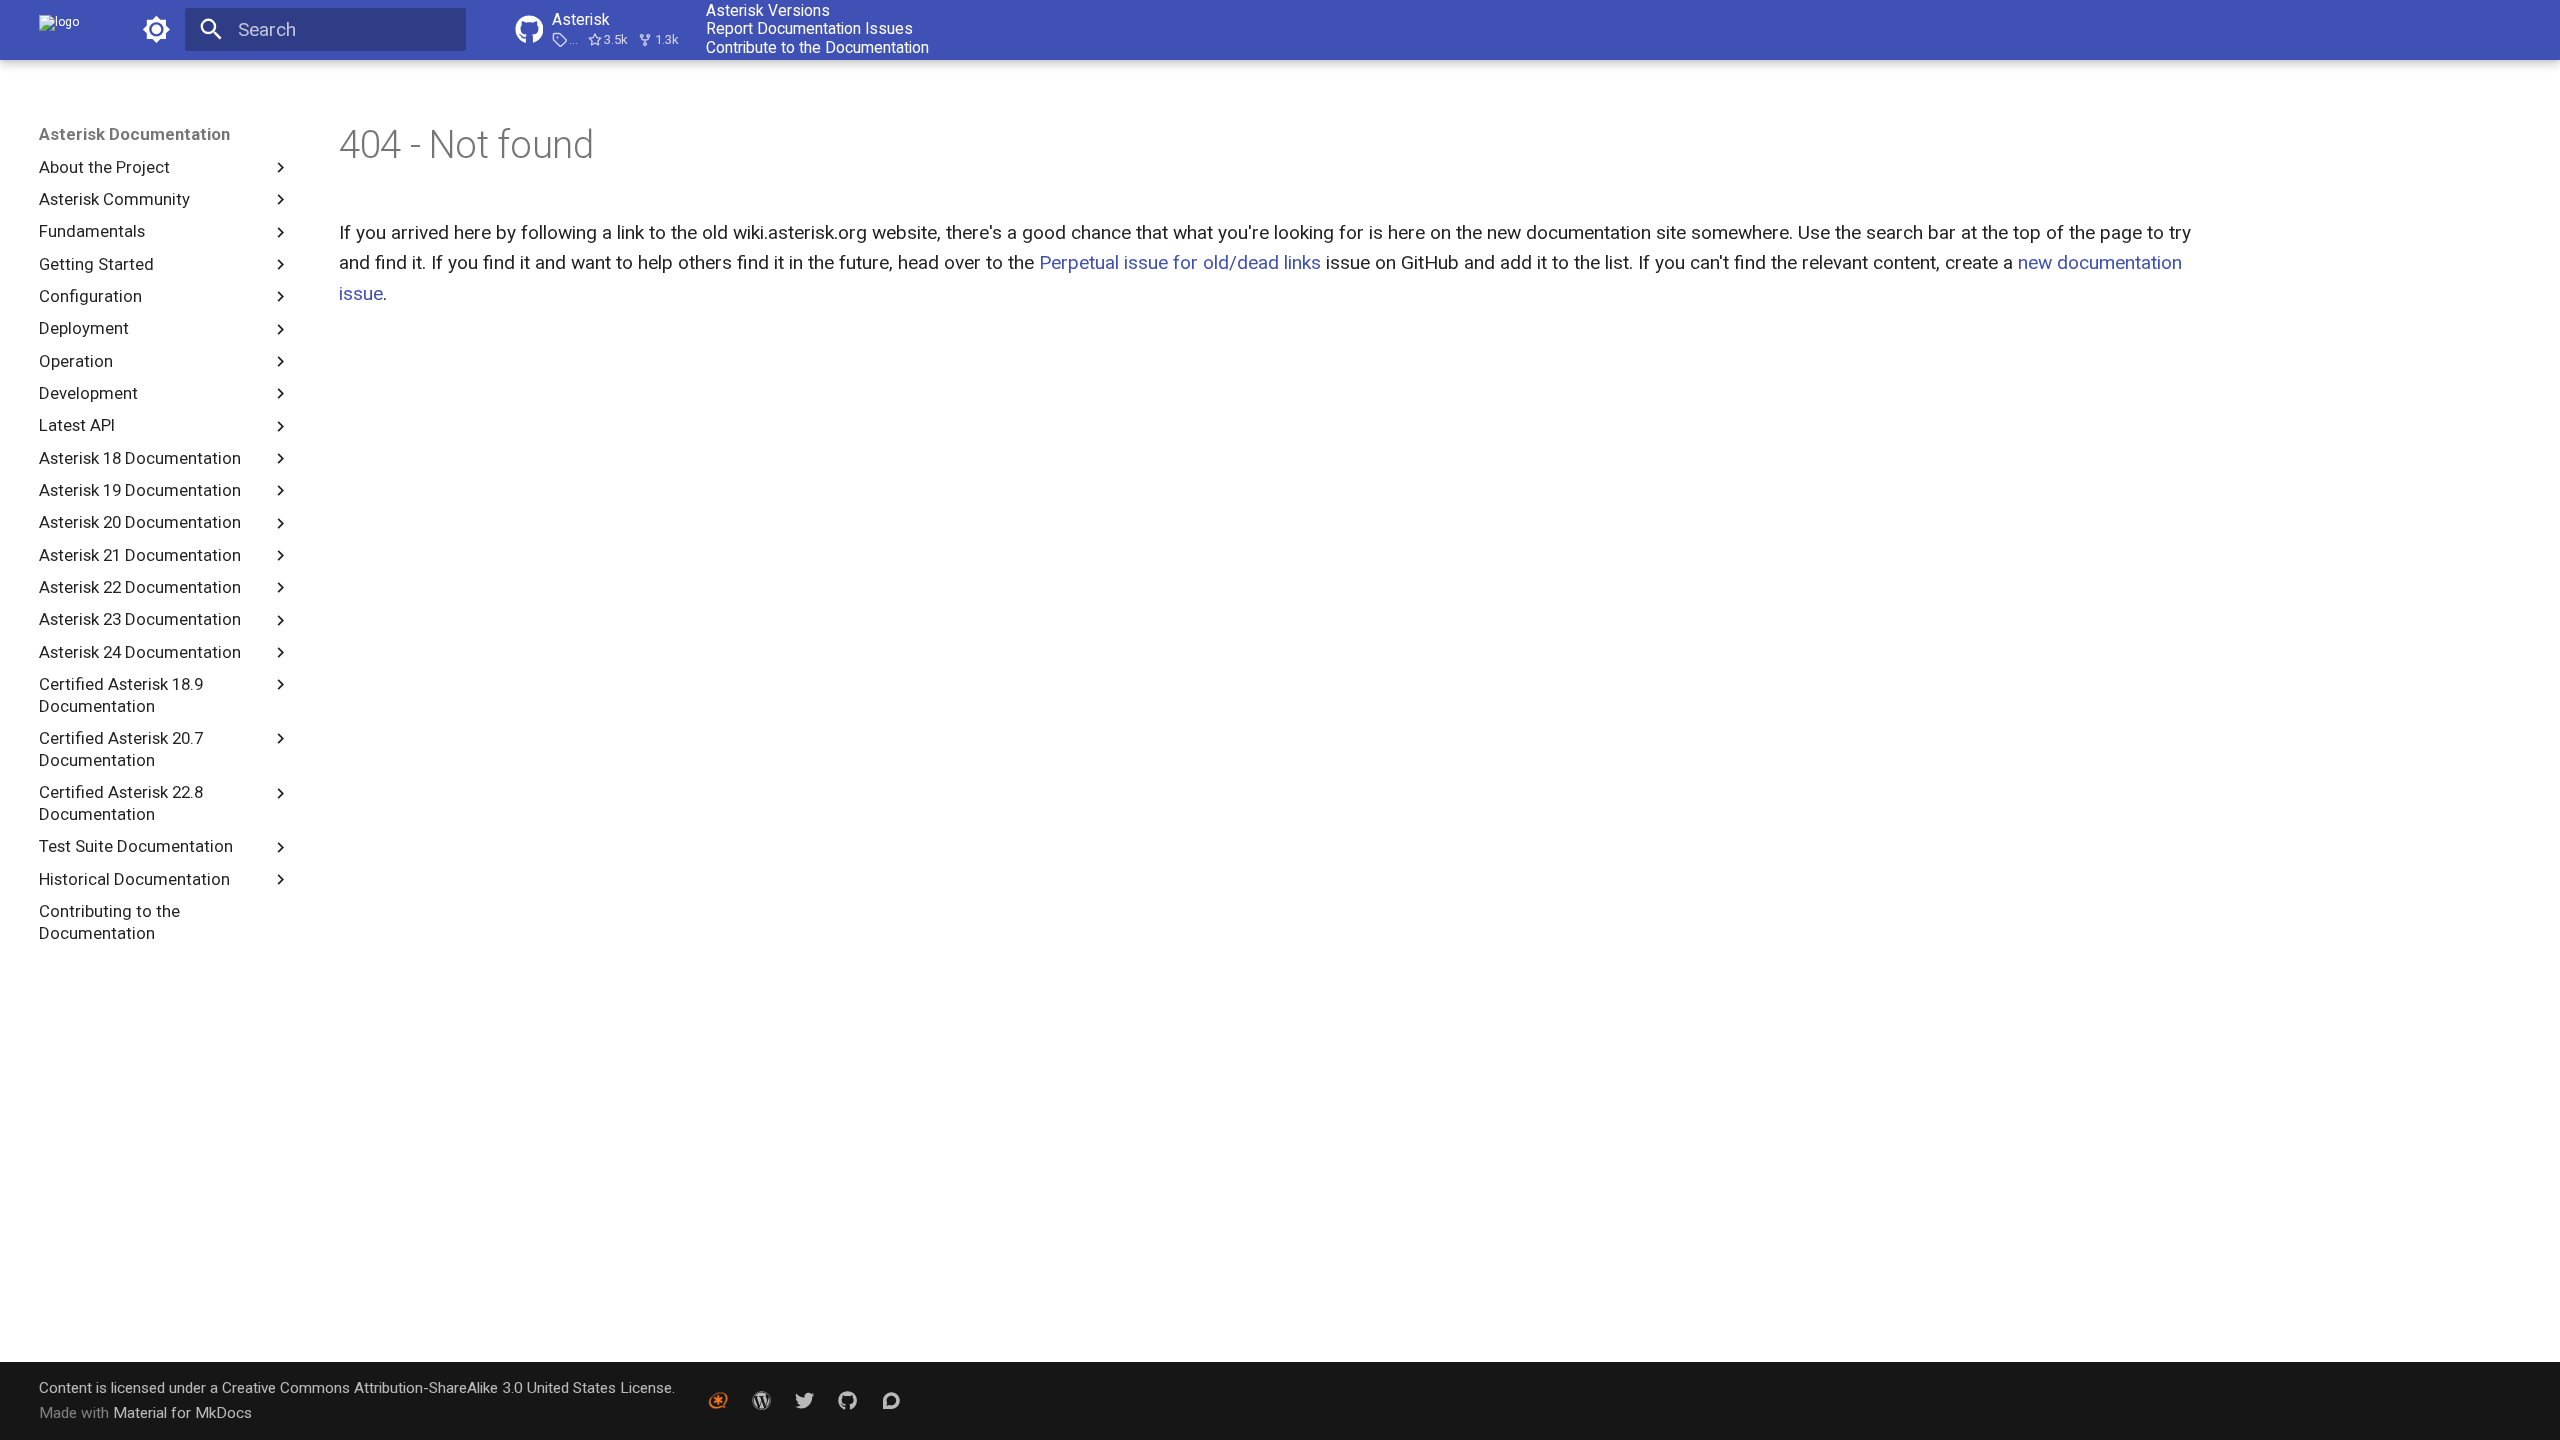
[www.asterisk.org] (718, 1400)
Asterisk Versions (768, 11)
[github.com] (848, 1400)
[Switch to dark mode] (156, 30)
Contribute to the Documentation (817, 48)
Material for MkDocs (182, 1413)
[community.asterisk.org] (891, 1400)
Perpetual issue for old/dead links (1182, 262)
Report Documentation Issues (809, 29)
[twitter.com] (805, 1400)
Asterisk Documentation (134, 134)
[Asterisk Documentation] (59, 30)
